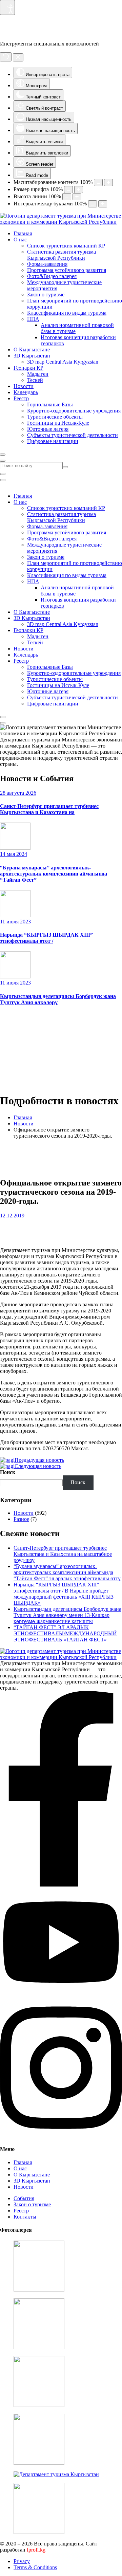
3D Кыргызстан (32, 356)
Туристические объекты (55, 417)
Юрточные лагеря (48, 429)
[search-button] (65, 467)
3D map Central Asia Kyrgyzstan (63, 362)
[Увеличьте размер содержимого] (108, 182)
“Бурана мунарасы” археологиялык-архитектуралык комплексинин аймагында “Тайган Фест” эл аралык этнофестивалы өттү (67, 1572)
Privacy (22, 2561)
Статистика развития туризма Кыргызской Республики (62, 255)
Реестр (21, 398)
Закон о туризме (46, 295)
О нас (20, 240)
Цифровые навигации (53, 441)
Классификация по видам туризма (67, 313)
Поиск (8, 1472)
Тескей (35, 380)
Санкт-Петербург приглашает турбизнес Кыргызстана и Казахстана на (49, 809)
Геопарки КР (28, 368)
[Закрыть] (18, 57)
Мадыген (38, 374)
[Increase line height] (77, 197)
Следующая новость (38, 1466)
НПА (33, 319)
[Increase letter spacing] (103, 204)
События (24, 2198)
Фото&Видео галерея (52, 276)
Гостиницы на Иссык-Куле (58, 423)
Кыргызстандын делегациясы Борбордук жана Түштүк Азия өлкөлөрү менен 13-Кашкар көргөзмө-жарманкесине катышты (67, 1615)
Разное (21, 1519)
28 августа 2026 (18, 793)
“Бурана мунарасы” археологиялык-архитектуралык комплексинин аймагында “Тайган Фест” (54, 874)
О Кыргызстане (32, 349)
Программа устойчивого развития (67, 270)
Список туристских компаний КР (66, 246)
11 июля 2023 (15, 922)
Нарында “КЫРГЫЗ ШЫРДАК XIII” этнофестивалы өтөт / (46, 938)
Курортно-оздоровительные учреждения (74, 411)
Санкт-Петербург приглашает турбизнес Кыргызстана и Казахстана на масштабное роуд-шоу (63, 1554)
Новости (24, 386)
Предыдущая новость (39, 1460)
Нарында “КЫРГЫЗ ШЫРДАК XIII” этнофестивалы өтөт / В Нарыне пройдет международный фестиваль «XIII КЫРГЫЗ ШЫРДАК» (64, 1594)
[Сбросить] (6, 57)
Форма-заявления (47, 264)
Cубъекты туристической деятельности (73, 435)
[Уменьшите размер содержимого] (98, 182)
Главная (23, 233)
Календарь (26, 392)
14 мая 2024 (14, 854)
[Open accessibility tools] (7, 7)
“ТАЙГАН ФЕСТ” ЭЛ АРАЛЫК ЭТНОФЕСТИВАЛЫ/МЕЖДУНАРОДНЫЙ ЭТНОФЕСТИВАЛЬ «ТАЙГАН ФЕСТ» (65, 1633)
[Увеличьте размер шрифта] (79, 190)
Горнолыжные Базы (50, 404)
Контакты (25, 2217)
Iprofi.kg (36, 2550)
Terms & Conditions (35, 2567)
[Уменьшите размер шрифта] (68, 190)
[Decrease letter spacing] (93, 204)
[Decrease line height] (67, 197)
